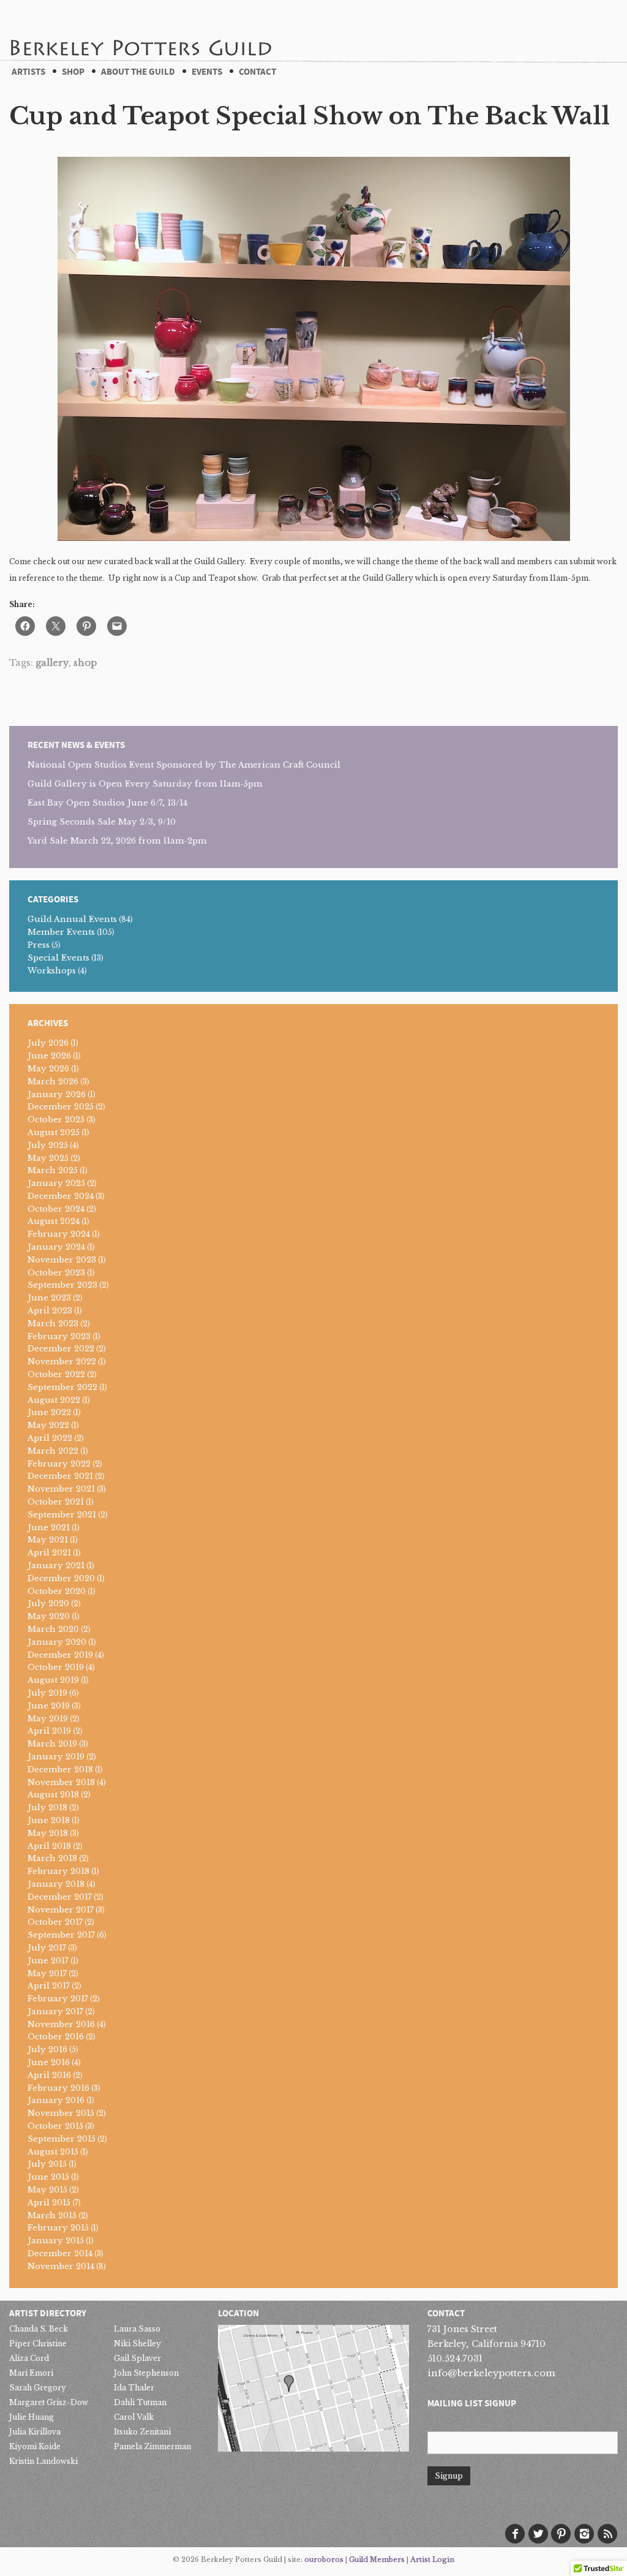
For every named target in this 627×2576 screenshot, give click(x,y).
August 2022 (54, 1400)
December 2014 (60, 2253)
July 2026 (48, 1043)
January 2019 (56, 1757)
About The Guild (138, 72)
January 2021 (56, 1566)
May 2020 (49, 1616)
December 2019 (60, 1655)
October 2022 (56, 1374)
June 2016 (49, 2062)
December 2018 (60, 1770)
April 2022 (50, 1438)
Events (207, 72)
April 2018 (49, 1846)
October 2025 (56, 1120)
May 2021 (48, 1540)
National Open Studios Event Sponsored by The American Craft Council (184, 765)
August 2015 (53, 2152)
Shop (73, 72)
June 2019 (49, 1706)
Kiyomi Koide (35, 2446)
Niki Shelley (137, 2344)
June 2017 (48, 1961)
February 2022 (59, 1464)
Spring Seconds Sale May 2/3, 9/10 (102, 822)
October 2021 (56, 1502)
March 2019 (52, 1744)
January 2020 (57, 1642)
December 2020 (61, 1578)
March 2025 (53, 1170)
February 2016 (58, 2088)
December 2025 (61, 1107)
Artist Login (432, 2559)
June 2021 (49, 1528)
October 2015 (55, 2126)
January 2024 (56, 1247)
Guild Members (377, 2559)
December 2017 (60, 1897)
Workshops (52, 971)
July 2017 (47, 1948)
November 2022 (62, 1362)
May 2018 (48, 1833)
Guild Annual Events (72, 919)
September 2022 (62, 1387)
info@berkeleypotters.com (491, 2373)
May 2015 (47, 2190)
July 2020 (48, 1603)
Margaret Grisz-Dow (49, 2402)
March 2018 (52, 1858)
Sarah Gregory (38, 2388)
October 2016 (56, 2037)
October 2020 (57, 1591)
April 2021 (49, 1553)
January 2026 (57, 1094)
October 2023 (56, 1273)
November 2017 (61, 1910)
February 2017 (58, 1999)
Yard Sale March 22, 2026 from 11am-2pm (117, 841)
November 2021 (61, 1489)
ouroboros (324, 2559)
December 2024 (61, 1196)
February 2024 (59, 1234)
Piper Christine (38, 2344)
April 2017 (49, 1986)
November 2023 (62, 1260)
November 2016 (61, 2024)
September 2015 (62, 2139)
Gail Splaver (137, 2358)
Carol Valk (134, 2417)
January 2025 (56, 1183)
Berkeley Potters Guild (140, 30)
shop (85, 663)
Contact (257, 72)
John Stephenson (146, 2373)
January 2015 (56, 2241)
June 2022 (49, 1412)
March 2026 (53, 1082)
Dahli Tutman (140, 2402)
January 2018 (56, 1884)
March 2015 (52, 2215)
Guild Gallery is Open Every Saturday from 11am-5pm (145, 784)
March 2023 (53, 1324)
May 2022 (48, 1425)
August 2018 (53, 1795)
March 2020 (53, 1629)
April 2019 (49, 1731)
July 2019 (47, 1693)
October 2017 (55, 1922)
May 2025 (48, 1158)
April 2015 (49, 2203)
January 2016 (56, 2100)
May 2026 (48, 1069)
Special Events (58, 958)
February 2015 (58, 2228)
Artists (28, 72)
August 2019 (53, 1680)
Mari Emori (31, 2373)
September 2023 (62, 1285)
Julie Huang (32, 2417)
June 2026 (49, 1056)
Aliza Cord (29, 2358)
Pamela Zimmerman (152, 2446)
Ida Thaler (134, 2388)
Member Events (61, 932)
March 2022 (53, 1451)
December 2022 (61, 1349)
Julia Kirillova (35, 2432)
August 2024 (54, 1221)
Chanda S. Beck (39, 2329)
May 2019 (48, 1719)
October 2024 (56, 1209)
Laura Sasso (137, 2329)
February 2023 (59, 1336)
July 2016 (47, 2049)
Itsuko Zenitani (142, 2432)
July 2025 (48, 1145)
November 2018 (61, 1782)
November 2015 (61, 2113)
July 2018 (47, 1807)
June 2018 (49, 1820)
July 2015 (47, 2164)
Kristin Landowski (43, 2461)
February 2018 (58, 1871)
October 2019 (56, 1667)
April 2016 (49, 2075)
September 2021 (62, 1515)
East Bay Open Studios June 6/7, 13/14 (107, 803)
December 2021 (60, 1476)
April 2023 (50, 1311)
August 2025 (54, 1132)
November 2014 (61, 2266)
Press (39, 945)
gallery (52, 663)
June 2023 (49, 1298)
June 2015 (48, 2177)
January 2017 (55, 2011)
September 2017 (61, 1935)
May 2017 (47, 1974)
